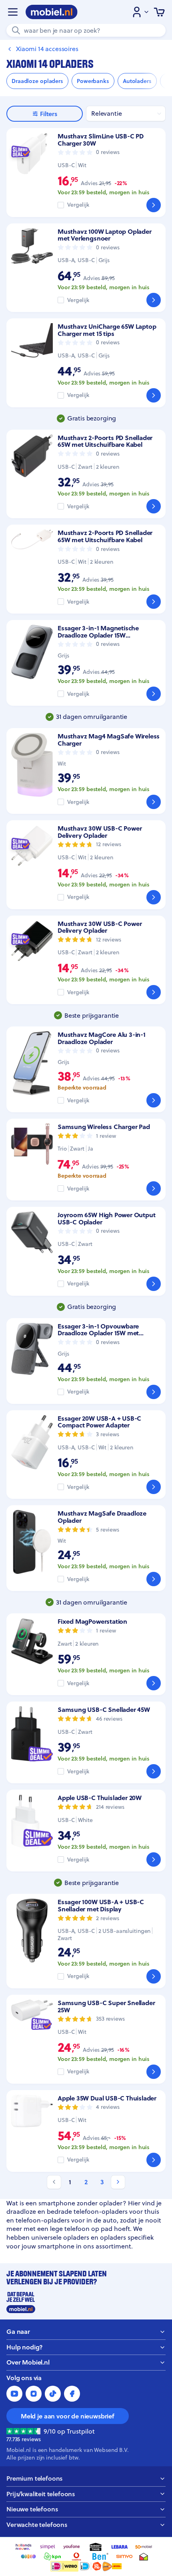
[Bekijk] (154, 205)
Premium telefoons (34, 2478)
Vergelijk (78, 205)
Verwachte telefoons (37, 2525)
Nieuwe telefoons (32, 2509)
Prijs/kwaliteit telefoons (41, 2494)
